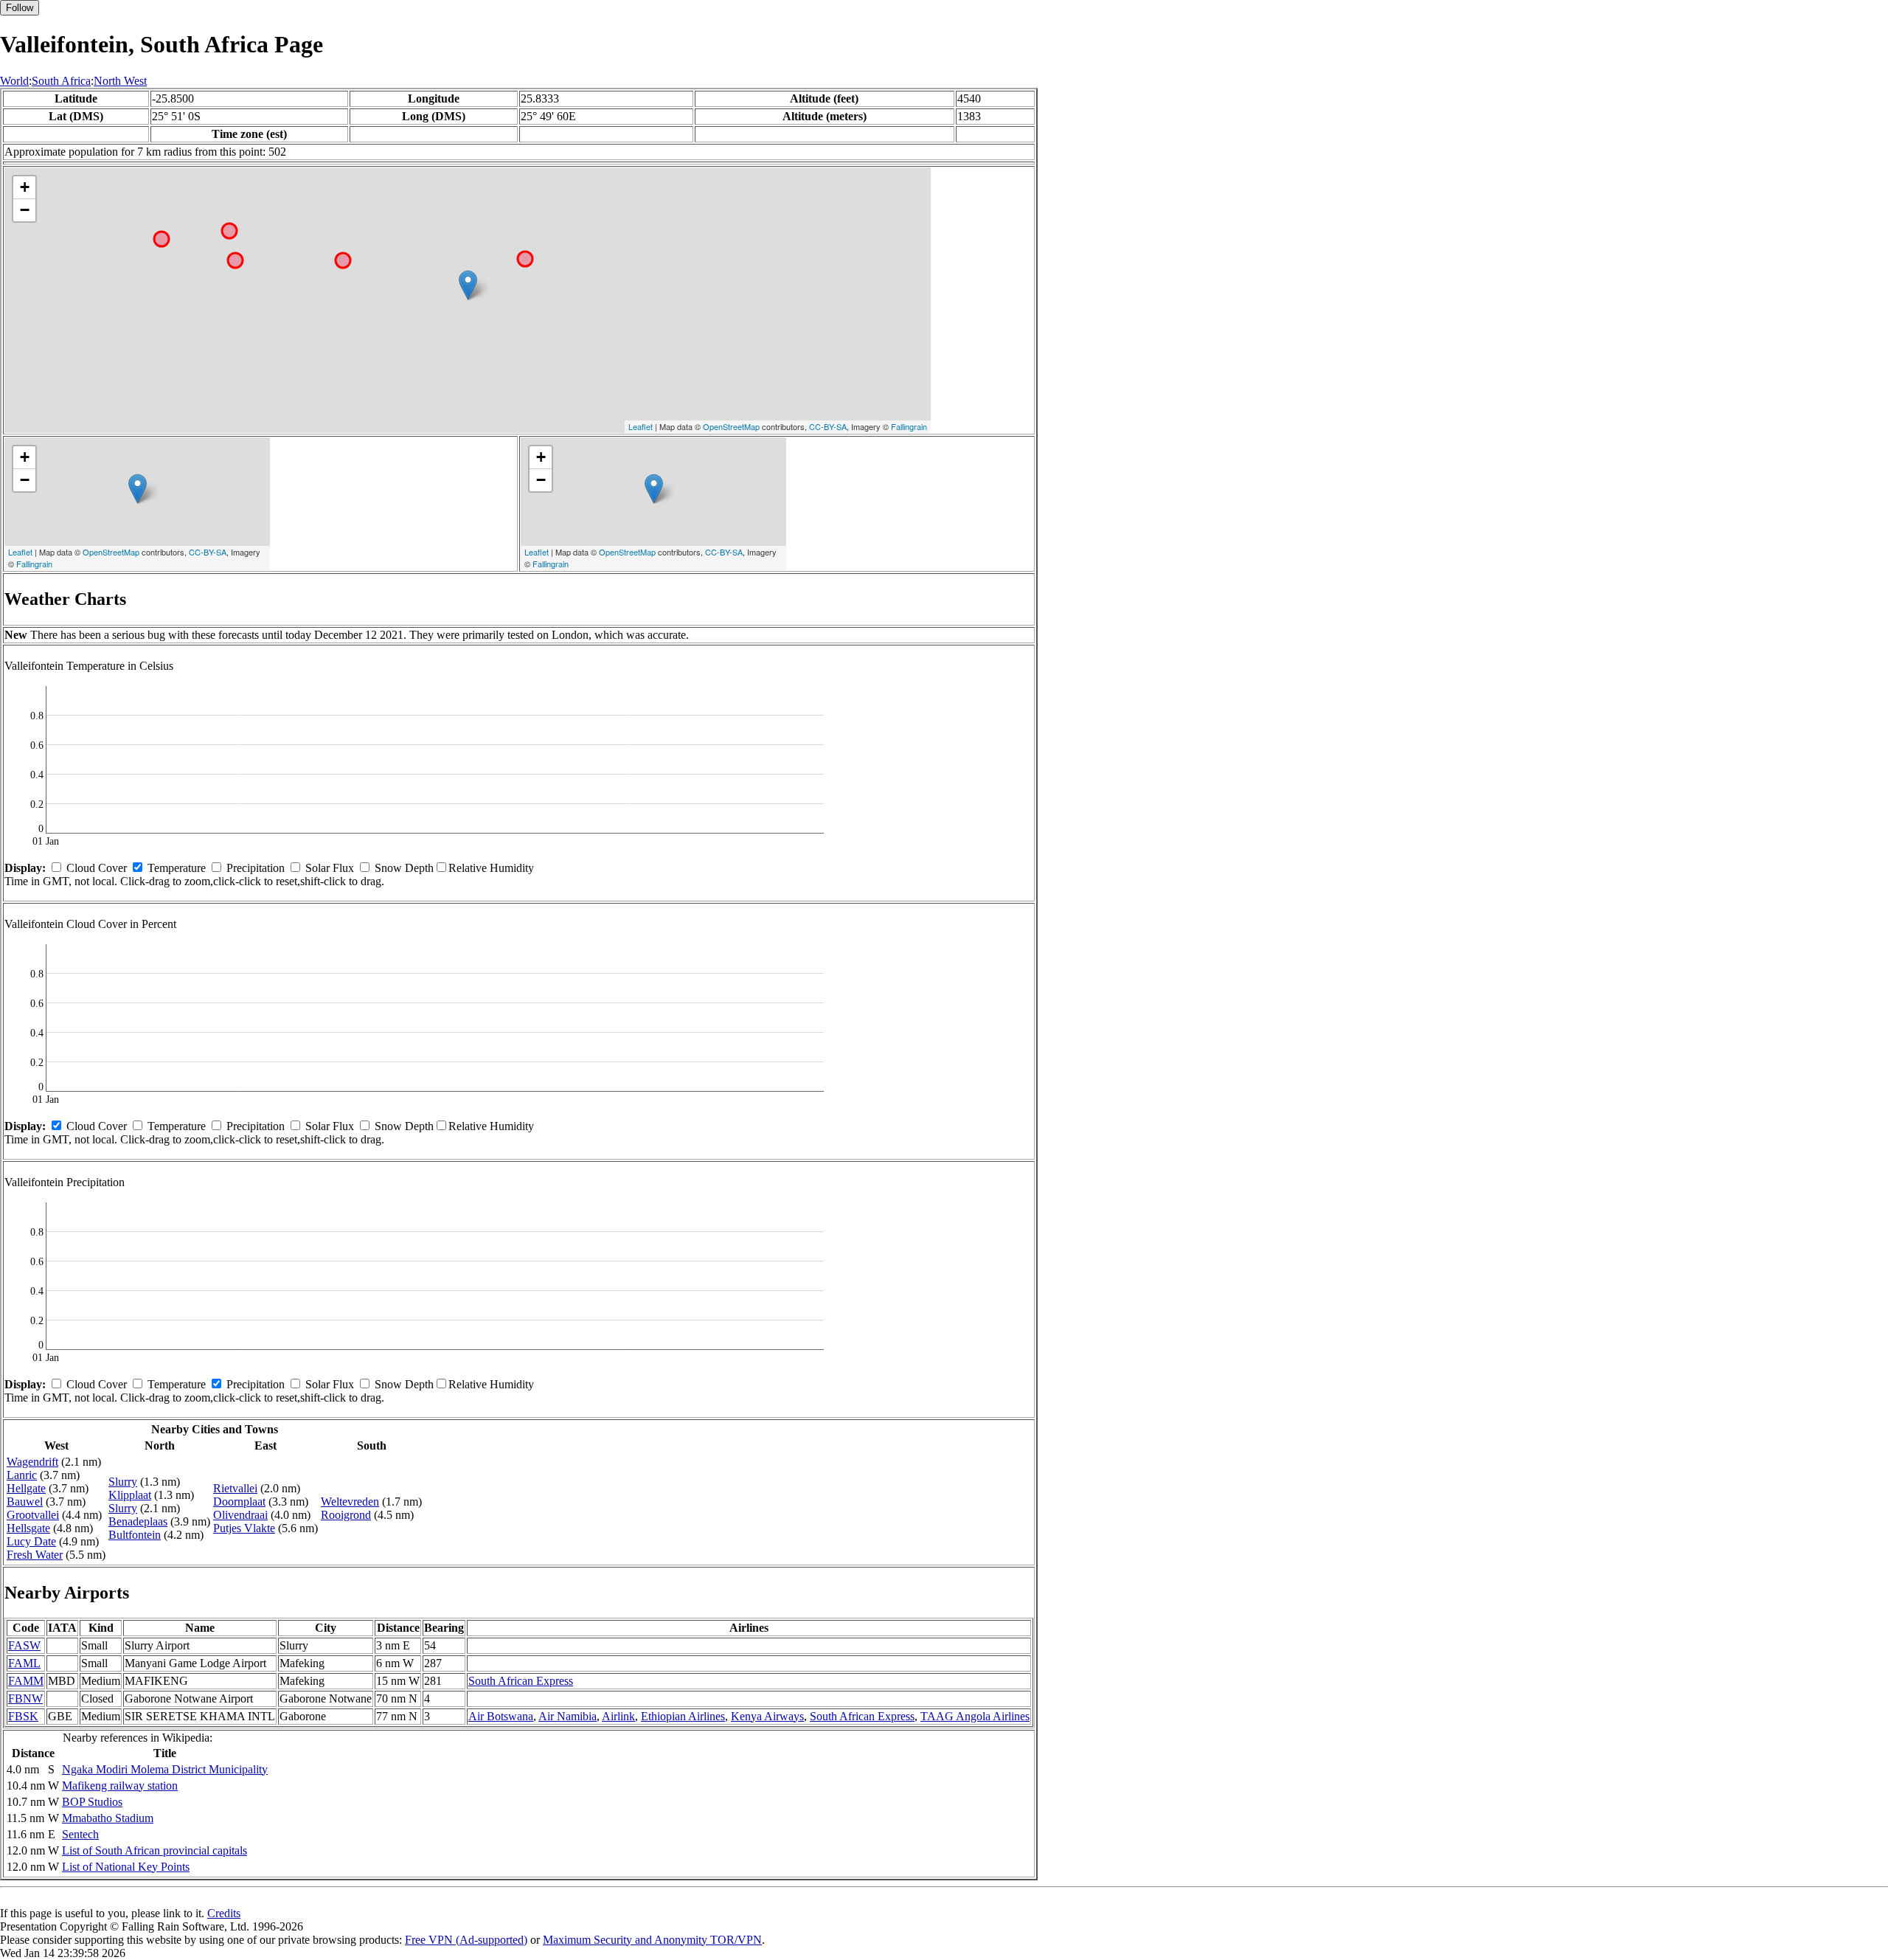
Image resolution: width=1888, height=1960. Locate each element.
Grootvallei (33, 1515)
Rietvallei (235, 1488)
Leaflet (641, 426)
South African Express (521, 1681)
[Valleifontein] (468, 285)
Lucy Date (31, 1541)
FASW (24, 1645)
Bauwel (25, 1502)
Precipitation (256, 868)
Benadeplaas (138, 1521)
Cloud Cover (97, 868)
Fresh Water (35, 1555)
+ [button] (25, 187)
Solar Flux (330, 868)
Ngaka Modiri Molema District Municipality (165, 1769)
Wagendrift (32, 1462)
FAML (24, 1663)
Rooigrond (346, 1515)
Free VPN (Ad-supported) (466, 1940)
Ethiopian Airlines (683, 1716)
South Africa (61, 81)
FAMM (26, 1681)
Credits (224, 1913)
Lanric (22, 1475)
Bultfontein (135, 1535)
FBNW (25, 1698)
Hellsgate (28, 1528)
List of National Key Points (126, 1867)
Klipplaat (130, 1495)
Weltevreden (350, 1502)
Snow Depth (404, 868)
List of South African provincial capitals (155, 1850)
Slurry (123, 1482)
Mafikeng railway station (120, 1786)
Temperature (177, 868)
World (14, 81)
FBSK (23, 1716)
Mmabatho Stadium (108, 1818)
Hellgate (26, 1488)
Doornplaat (239, 1502)
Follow (20, 8)
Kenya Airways (767, 1716)
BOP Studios (92, 1802)
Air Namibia (568, 1716)
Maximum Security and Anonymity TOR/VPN (652, 1940)
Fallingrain (909, 426)
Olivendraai (240, 1515)
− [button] (25, 210)
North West (120, 81)
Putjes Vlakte (244, 1528)
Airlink (618, 1716)
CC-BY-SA (828, 426)
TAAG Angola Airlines (975, 1716)
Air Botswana (501, 1716)
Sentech (80, 1834)
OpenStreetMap (731, 426)
